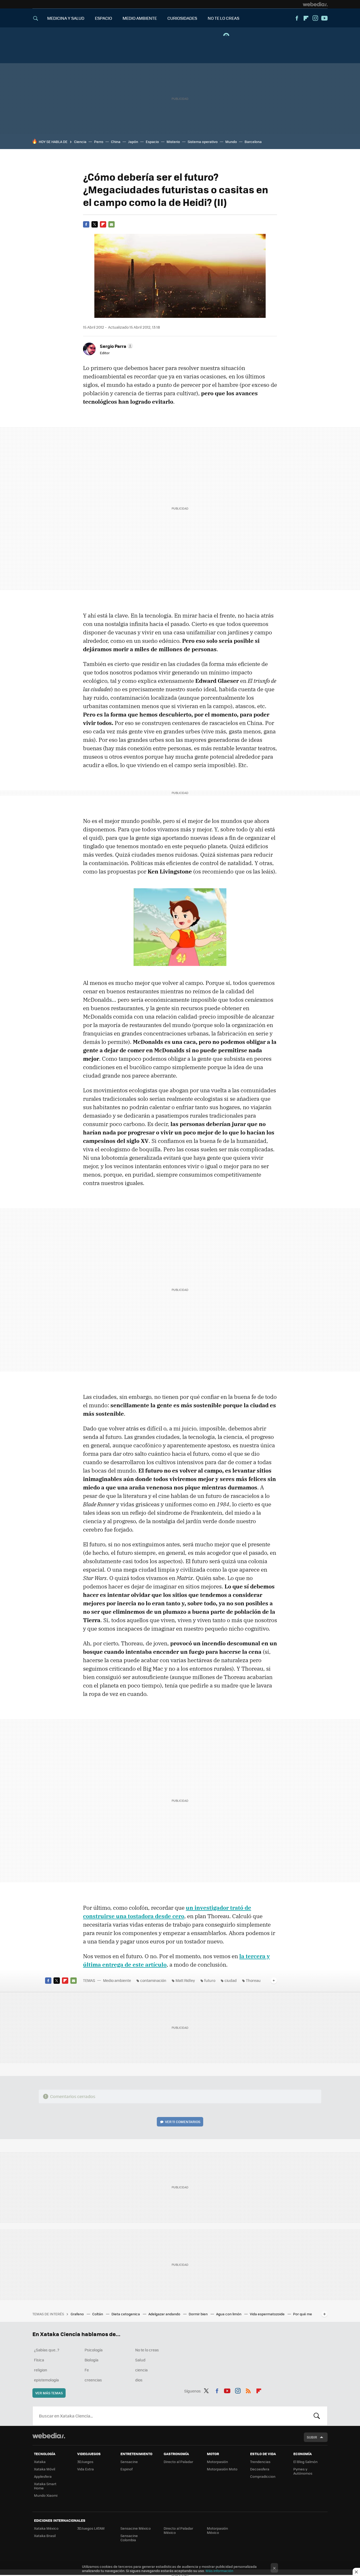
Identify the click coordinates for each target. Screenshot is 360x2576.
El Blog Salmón (305, 2462)
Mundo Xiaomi (46, 2495)
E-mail (111, 224)
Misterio (173, 142)
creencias (93, 2380)
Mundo (231, 142)
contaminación (153, 1980)
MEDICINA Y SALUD (66, 18)
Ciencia (80, 142)
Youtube (324, 18)
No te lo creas (147, 2350)
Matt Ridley (185, 1980)
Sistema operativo (203, 142)
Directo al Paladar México (178, 2530)
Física (39, 2360)
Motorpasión (217, 2462)
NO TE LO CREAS (223, 18)
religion (41, 2370)
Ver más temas (49, 2393)
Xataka (40, 2462)
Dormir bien (199, 2314)
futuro (210, 1980)
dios (139, 2380)
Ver (183, 2122)
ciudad (231, 1980)
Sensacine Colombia (129, 2538)
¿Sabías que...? (47, 2350)
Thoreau (253, 1980)
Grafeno (78, 2314)
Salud (140, 2360)
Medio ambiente (117, 1980)
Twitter (95, 224)
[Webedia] (315, 4)
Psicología (94, 2350)
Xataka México (46, 2528)
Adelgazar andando (165, 2314)
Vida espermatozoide (268, 2314)
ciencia (141, 2370)
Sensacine (129, 2462)
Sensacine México (136, 2528)
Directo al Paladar (178, 2462)
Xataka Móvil (45, 2469)
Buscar (317, 2416)
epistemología (46, 2380)
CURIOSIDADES (182, 18)
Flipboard (306, 18)
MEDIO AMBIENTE (140, 18)
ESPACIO (103, 18)
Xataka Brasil (45, 2536)
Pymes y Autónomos (303, 2471)
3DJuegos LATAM (91, 2528)
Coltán (98, 2314)
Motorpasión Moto (222, 2469)
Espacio (152, 142)
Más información (219, 2571)
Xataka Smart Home (45, 2486)
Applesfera (43, 2476)
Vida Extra (86, 2469)
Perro (99, 142)
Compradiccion (263, 2476)
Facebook (297, 18)
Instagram (315, 18)
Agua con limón (229, 2314)
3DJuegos (85, 2462)
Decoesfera (260, 2469)
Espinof (127, 2469)
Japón (133, 142)
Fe (87, 2370)
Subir (312, 2437)
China (116, 142)
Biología (91, 2360)
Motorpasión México (217, 2530)
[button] (116, 346)
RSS (248, 2390)
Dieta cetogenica (126, 2314)
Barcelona (253, 142)
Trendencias (260, 2462)
